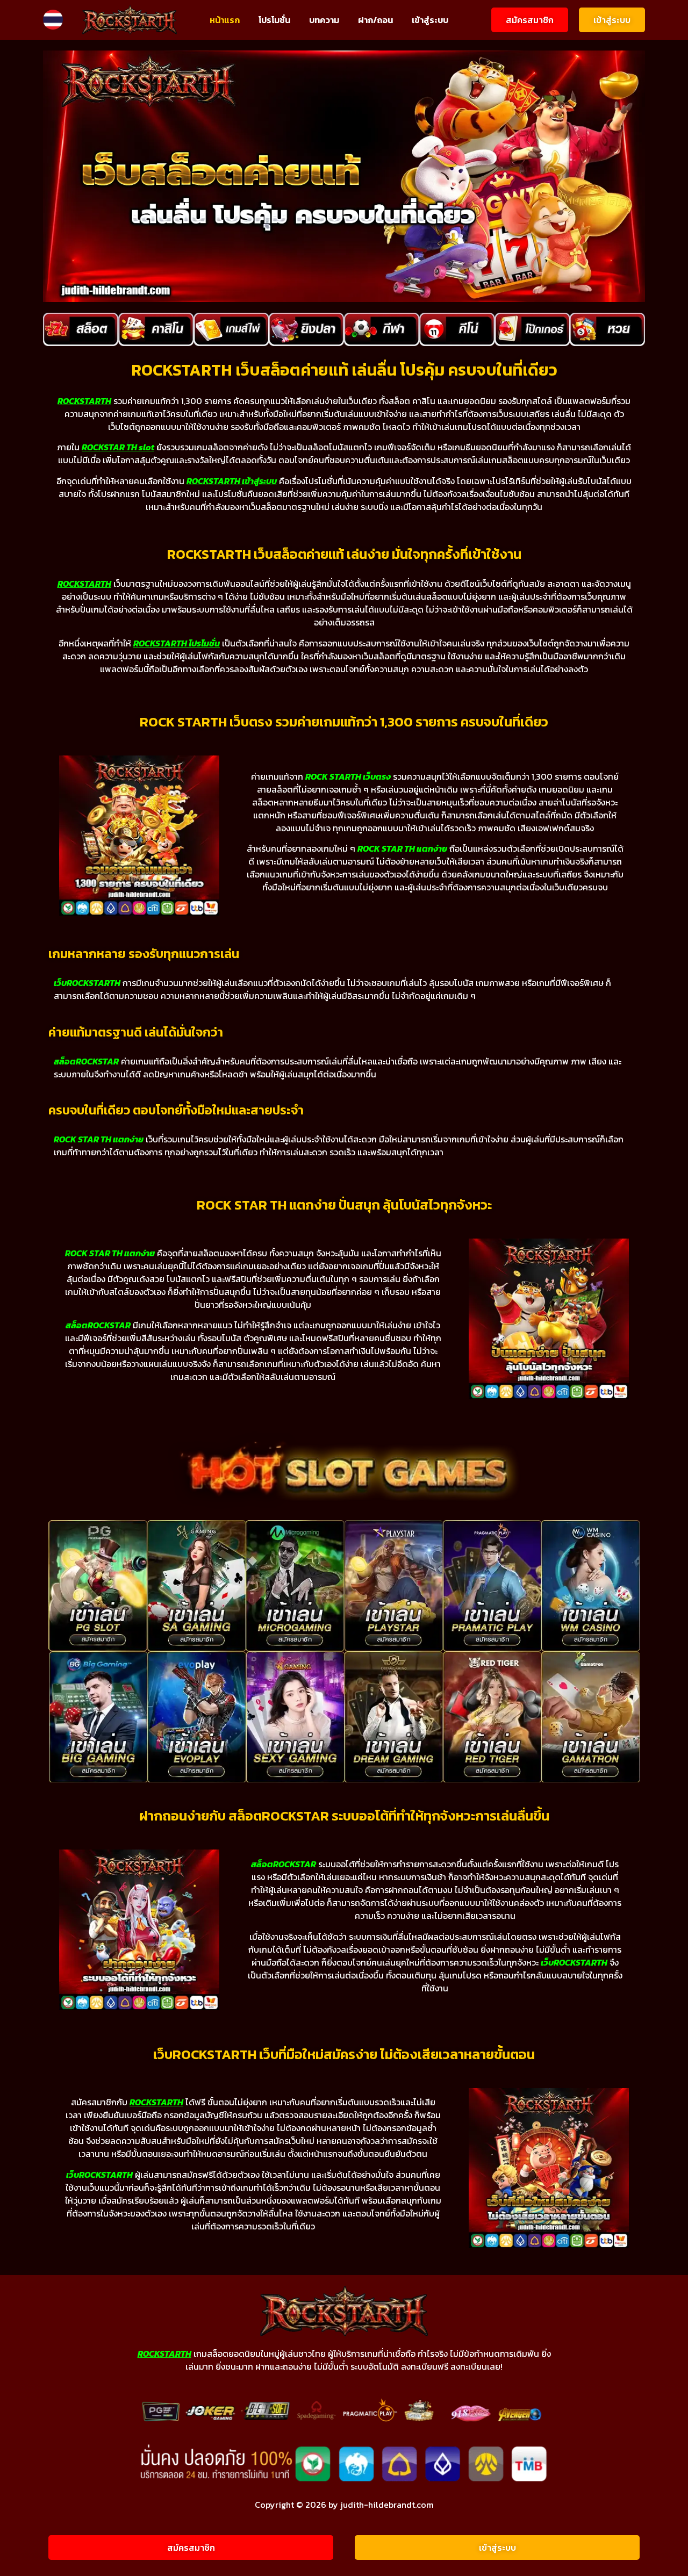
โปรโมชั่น (274, 20)
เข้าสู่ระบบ (430, 20)
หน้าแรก (225, 20)
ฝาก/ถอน (375, 20)
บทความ (324, 20)
